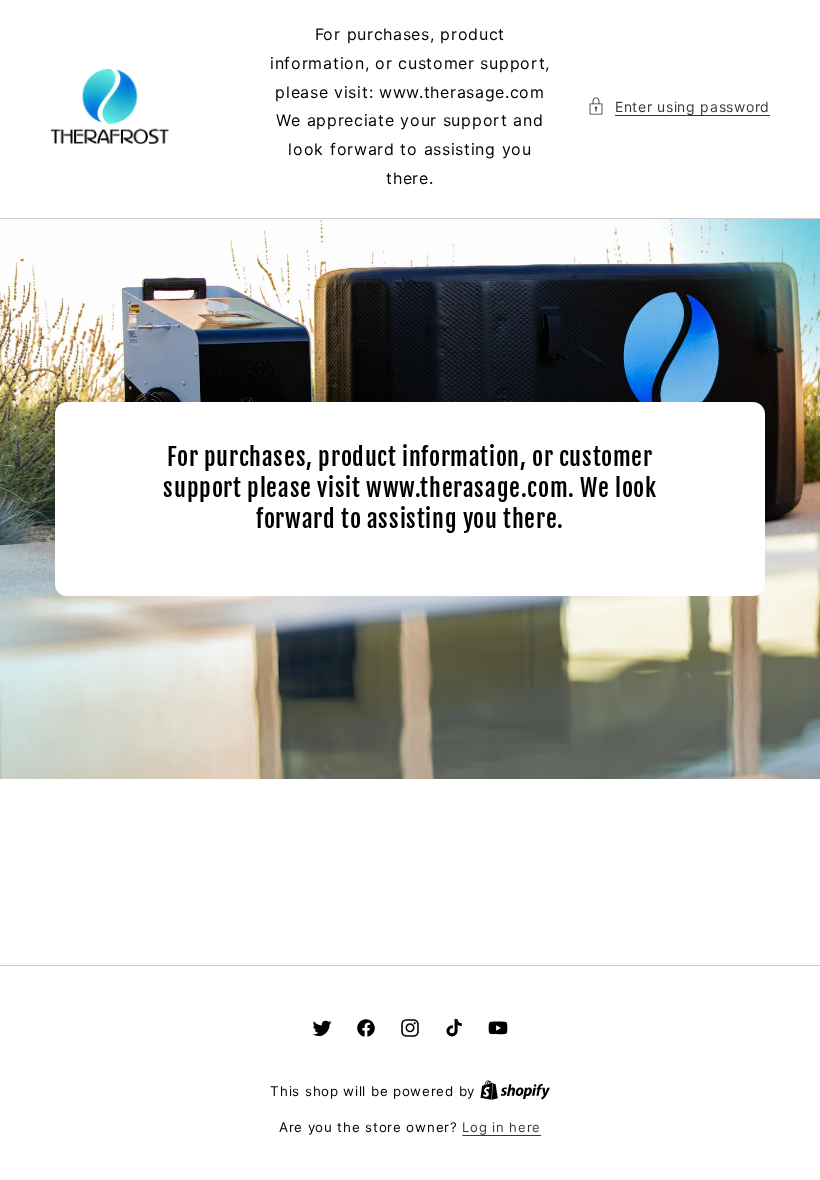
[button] (678, 106)
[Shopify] (515, 1091)
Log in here (501, 1127)
